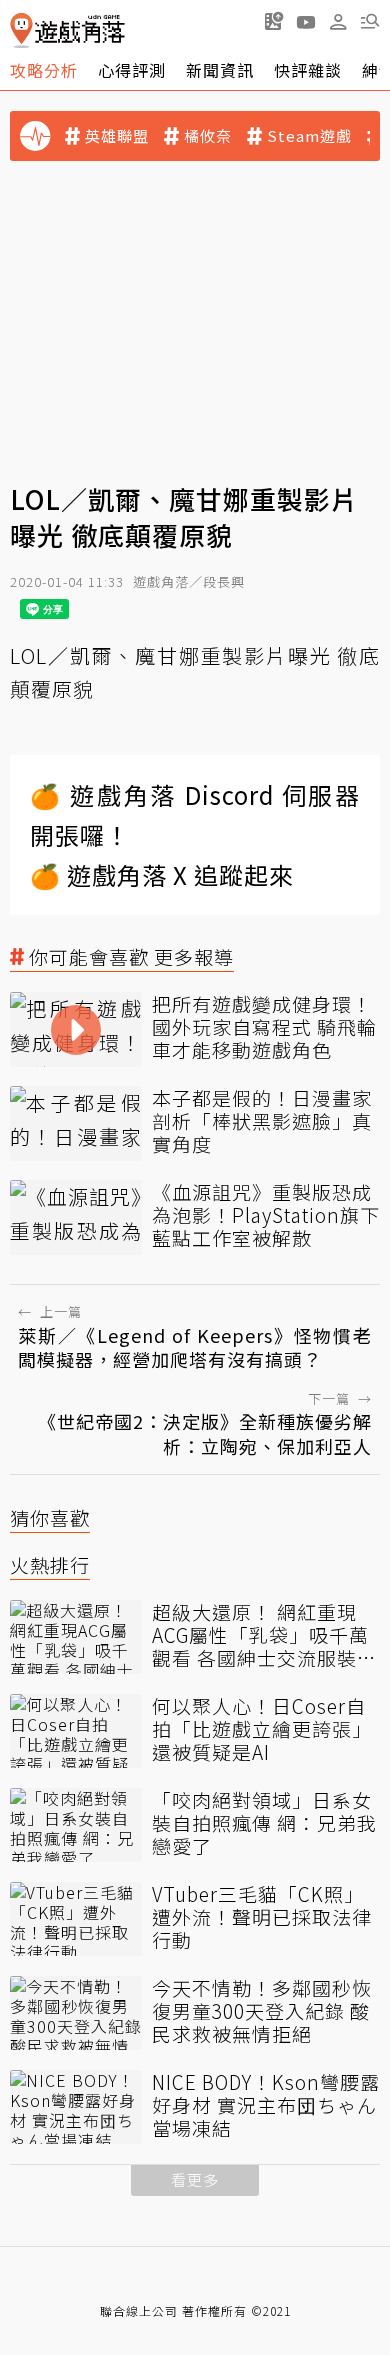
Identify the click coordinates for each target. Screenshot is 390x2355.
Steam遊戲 (309, 136)
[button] (370, 21)
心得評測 (132, 70)
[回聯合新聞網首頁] (21, 30)
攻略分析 (44, 70)
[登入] (338, 22)
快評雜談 (308, 70)
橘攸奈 (208, 136)
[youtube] (306, 21)
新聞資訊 (220, 70)
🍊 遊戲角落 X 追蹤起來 (162, 874)
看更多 (195, 2179)
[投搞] (274, 21)
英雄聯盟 (117, 136)
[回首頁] (67, 30)
